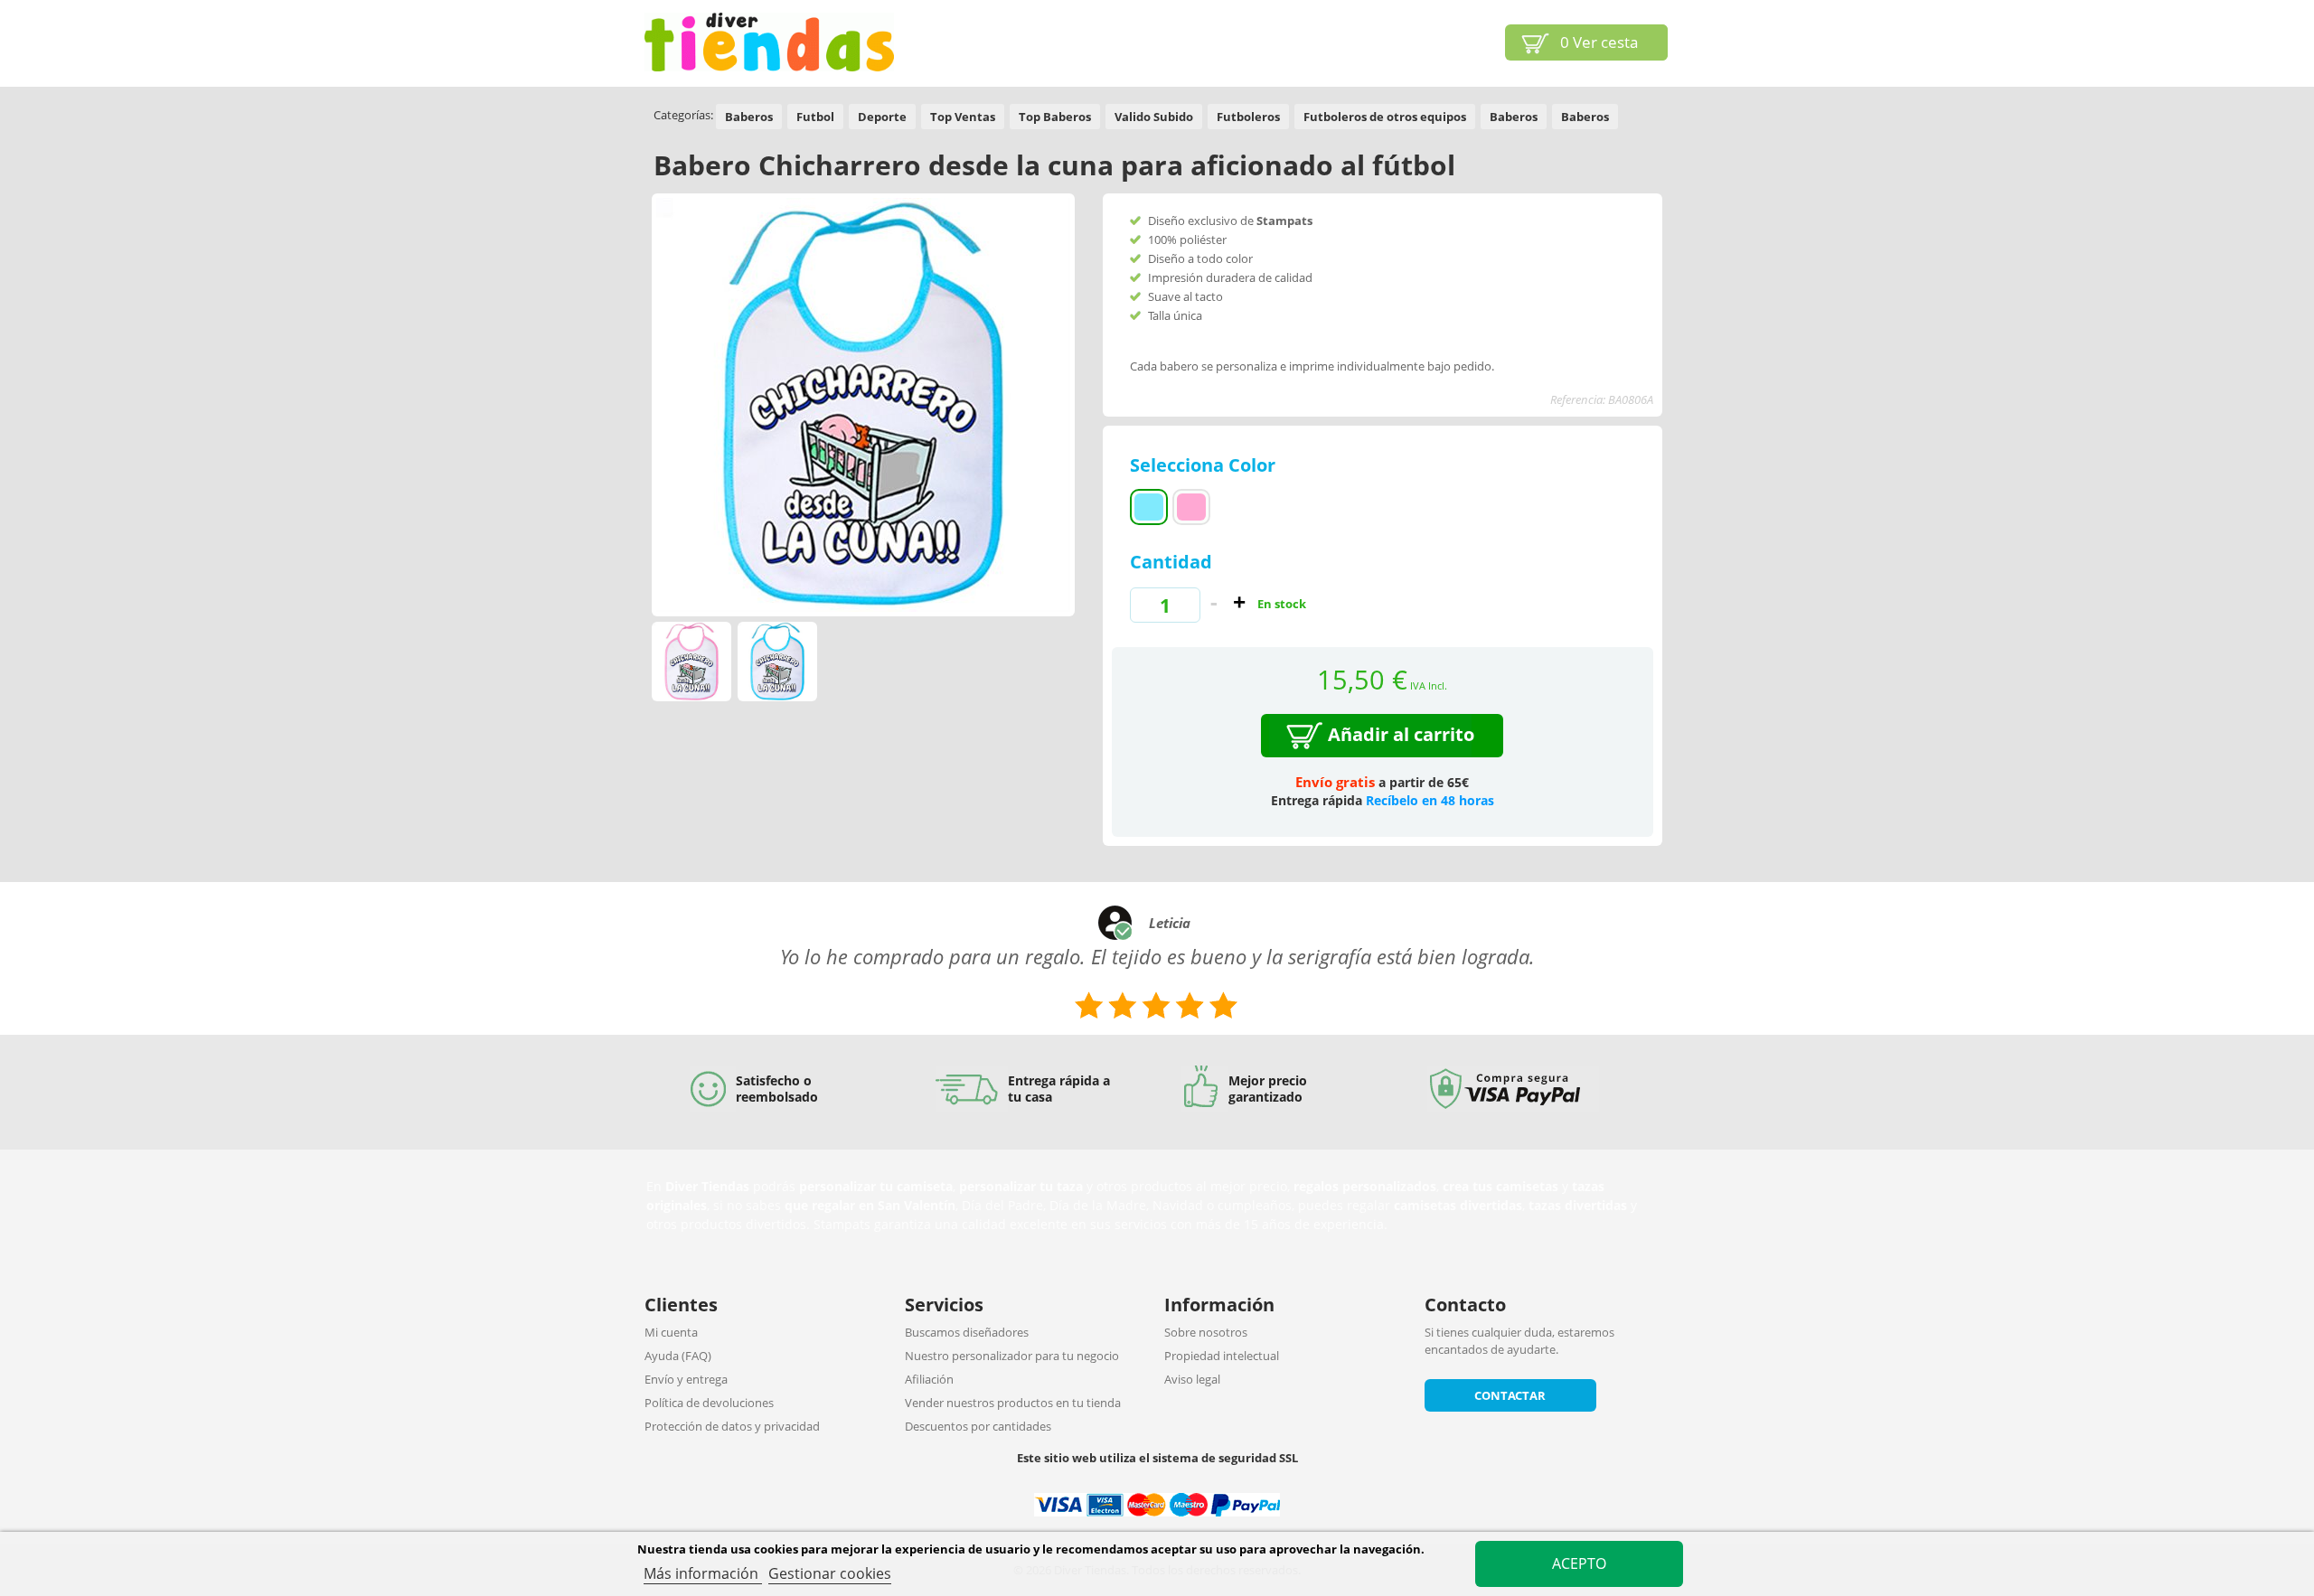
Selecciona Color (1205, 465)
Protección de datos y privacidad (732, 1426)
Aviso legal (1192, 1379)
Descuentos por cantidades (978, 1426)
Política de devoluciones (709, 1403)
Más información (703, 1573)
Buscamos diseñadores (967, 1332)
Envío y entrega (686, 1379)
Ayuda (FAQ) (678, 1356)
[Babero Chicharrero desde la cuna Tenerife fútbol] (691, 662)
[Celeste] (1149, 507)
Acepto (1579, 1563)
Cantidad (1171, 562)
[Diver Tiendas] (769, 42)
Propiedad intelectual (1222, 1356)
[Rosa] (1191, 507)
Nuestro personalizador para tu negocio (1012, 1356)
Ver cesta (1599, 42)
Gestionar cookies (830, 1573)
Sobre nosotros (1206, 1332)
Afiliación (929, 1379)
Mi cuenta (671, 1332)
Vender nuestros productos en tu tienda (1013, 1403)
